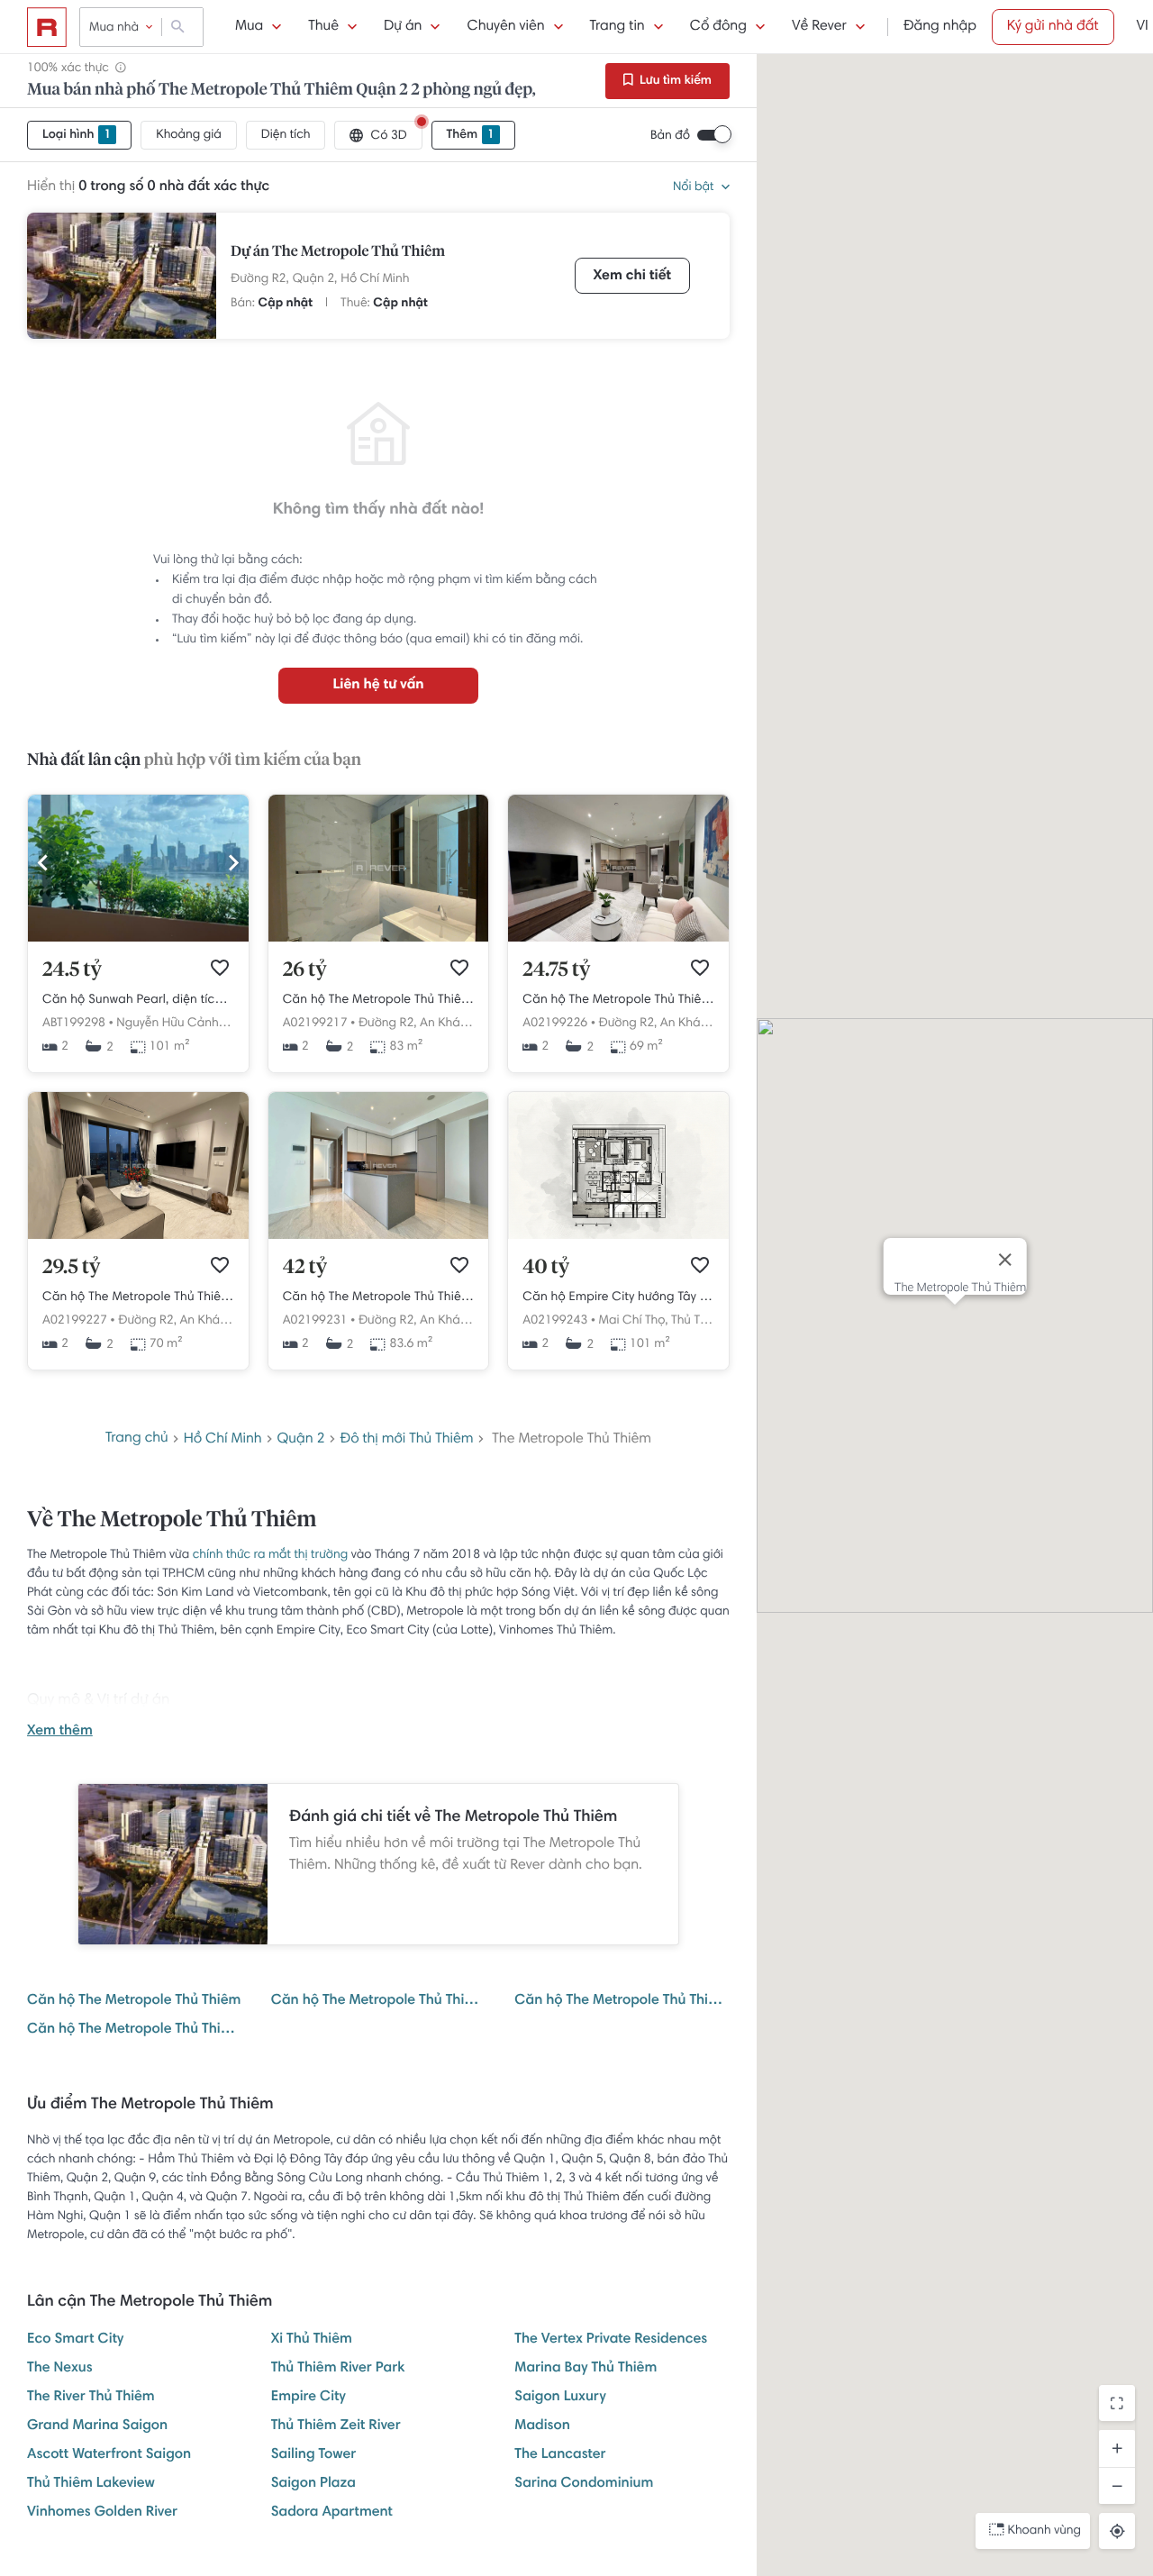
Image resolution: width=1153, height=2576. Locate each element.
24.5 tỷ (72, 970)
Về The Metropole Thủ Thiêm (172, 1521)
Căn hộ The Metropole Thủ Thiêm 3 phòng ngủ (135, 2030)
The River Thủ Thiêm (91, 2398)
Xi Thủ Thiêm (312, 2340)
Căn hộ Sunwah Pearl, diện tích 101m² (138, 1000)
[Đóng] (1004, 1260)
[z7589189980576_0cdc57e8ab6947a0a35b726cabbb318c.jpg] (618, 939)
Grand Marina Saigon (97, 2426)
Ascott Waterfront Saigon (109, 2455)
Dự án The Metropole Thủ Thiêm (338, 252)
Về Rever (819, 27)
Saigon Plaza (313, 2484)
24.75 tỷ (556, 970)
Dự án (403, 27)
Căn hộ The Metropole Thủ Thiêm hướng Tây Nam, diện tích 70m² (138, 1297)
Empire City (309, 2398)
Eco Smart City (75, 2340)
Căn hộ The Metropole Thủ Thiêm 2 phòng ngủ (622, 2001)
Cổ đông (718, 27)
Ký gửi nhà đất (1053, 27)
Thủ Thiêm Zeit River (336, 2426)
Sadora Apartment (332, 2513)
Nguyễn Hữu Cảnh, (168, 1024)
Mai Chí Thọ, (634, 1321)
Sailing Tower (314, 2455)
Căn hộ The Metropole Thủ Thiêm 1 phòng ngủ (379, 2001)
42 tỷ (305, 1268)
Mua (249, 27)
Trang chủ (137, 1439)
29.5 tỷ (71, 1268)
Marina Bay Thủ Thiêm (586, 2369)
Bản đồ (670, 136)
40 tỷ (546, 1268)
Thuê (323, 27)
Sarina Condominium (584, 2484)
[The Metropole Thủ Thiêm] (122, 276)
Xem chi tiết (632, 277)
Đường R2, (260, 279)
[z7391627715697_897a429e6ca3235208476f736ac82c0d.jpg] (138, 1236)
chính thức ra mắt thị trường (271, 1555)
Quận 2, (315, 279)
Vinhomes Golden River (102, 2513)
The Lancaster (560, 2455)
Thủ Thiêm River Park (338, 2369)
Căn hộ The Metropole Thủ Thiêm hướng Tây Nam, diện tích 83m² (379, 1000)
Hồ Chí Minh (375, 279)
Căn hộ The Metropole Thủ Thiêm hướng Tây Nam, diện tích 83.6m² (379, 1297)
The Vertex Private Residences (611, 2340)
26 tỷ (305, 970)
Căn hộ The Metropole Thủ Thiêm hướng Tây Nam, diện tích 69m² (618, 1000)
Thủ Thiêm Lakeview (91, 2484)
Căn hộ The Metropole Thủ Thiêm (134, 2001)
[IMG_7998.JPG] (138, 939)
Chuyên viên (505, 27)
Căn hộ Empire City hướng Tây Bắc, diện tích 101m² (618, 1297)
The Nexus (60, 2369)
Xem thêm (60, 1732)
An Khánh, (448, 1024)
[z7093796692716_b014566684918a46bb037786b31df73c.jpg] (379, 1236)
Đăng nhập (940, 27)
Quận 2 (301, 1440)
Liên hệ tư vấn (378, 686)
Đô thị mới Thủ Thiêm (407, 1440)
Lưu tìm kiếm (674, 81)
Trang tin (617, 27)
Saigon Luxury (560, 2398)
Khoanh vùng (1044, 2531)
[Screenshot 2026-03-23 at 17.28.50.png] (618, 1236)
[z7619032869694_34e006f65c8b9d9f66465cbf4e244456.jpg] (379, 939)
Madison (542, 2426)
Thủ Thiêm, (700, 1321)
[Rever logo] (47, 27)
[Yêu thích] (220, 968)
